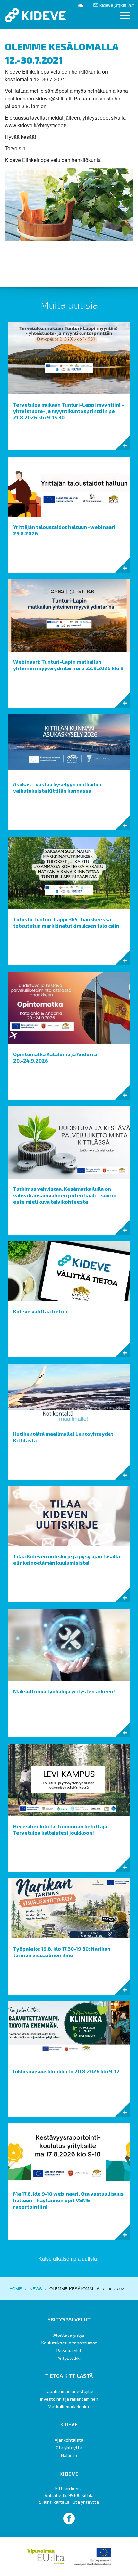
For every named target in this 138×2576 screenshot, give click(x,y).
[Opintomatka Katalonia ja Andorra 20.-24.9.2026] (69, 1007)
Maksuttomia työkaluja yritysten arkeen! (64, 1691)
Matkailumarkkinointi (69, 2407)
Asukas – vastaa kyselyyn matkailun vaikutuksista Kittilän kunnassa (57, 787)
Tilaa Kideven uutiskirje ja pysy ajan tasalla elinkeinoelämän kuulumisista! (67, 1559)
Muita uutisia (69, 304)
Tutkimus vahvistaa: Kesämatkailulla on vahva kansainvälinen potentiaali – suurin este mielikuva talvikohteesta (65, 1195)
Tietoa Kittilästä (69, 2376)
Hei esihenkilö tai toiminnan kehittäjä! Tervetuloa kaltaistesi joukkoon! (61, 1829)
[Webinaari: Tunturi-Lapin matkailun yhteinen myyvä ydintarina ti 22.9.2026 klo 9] (69, 615)
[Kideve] (35, 15)
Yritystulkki (69, 2358)
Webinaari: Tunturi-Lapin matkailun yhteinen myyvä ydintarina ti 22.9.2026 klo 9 (68, 665)
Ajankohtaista (69, 2440)
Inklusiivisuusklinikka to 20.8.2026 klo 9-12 (66, 2071)
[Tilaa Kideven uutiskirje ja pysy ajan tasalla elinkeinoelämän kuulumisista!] (69, 1516)
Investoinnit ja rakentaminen (69, 2399)
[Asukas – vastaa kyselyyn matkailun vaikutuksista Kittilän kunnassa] (69, 743)
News (36, 2289)
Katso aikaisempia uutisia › (69, 2259)
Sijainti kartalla (55, 2502)
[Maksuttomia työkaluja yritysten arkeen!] (69, 1644)
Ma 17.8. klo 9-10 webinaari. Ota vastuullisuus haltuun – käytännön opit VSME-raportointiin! (68, 2200)
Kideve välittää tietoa (40, 1311)
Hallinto (69, 2455)
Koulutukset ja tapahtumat (69, 2343)
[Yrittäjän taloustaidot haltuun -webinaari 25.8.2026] (69, 486)
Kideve (69, 2424)
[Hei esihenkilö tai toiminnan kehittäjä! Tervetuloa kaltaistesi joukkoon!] (69, 1779)
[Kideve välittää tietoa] (69, 1271)
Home (16, 2289)
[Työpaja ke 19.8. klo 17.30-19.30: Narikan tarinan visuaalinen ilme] (69, 1908)
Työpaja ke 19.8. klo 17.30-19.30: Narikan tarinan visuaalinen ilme (62, 1952)
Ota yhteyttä (69, 2448)
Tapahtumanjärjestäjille (69, 2391)
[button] (125, 16)
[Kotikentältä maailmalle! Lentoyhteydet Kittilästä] (69, 1393)
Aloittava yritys (69, 2335)
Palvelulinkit (69, 2350)
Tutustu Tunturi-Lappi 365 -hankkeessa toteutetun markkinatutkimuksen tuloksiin (66, 922)
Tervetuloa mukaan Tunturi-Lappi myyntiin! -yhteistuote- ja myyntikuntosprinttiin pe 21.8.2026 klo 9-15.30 (69, 411)
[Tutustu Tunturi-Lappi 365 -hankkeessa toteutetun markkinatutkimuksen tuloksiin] (69, 872)
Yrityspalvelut (69, 2319)
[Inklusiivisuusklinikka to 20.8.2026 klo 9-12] (69, 2030)
